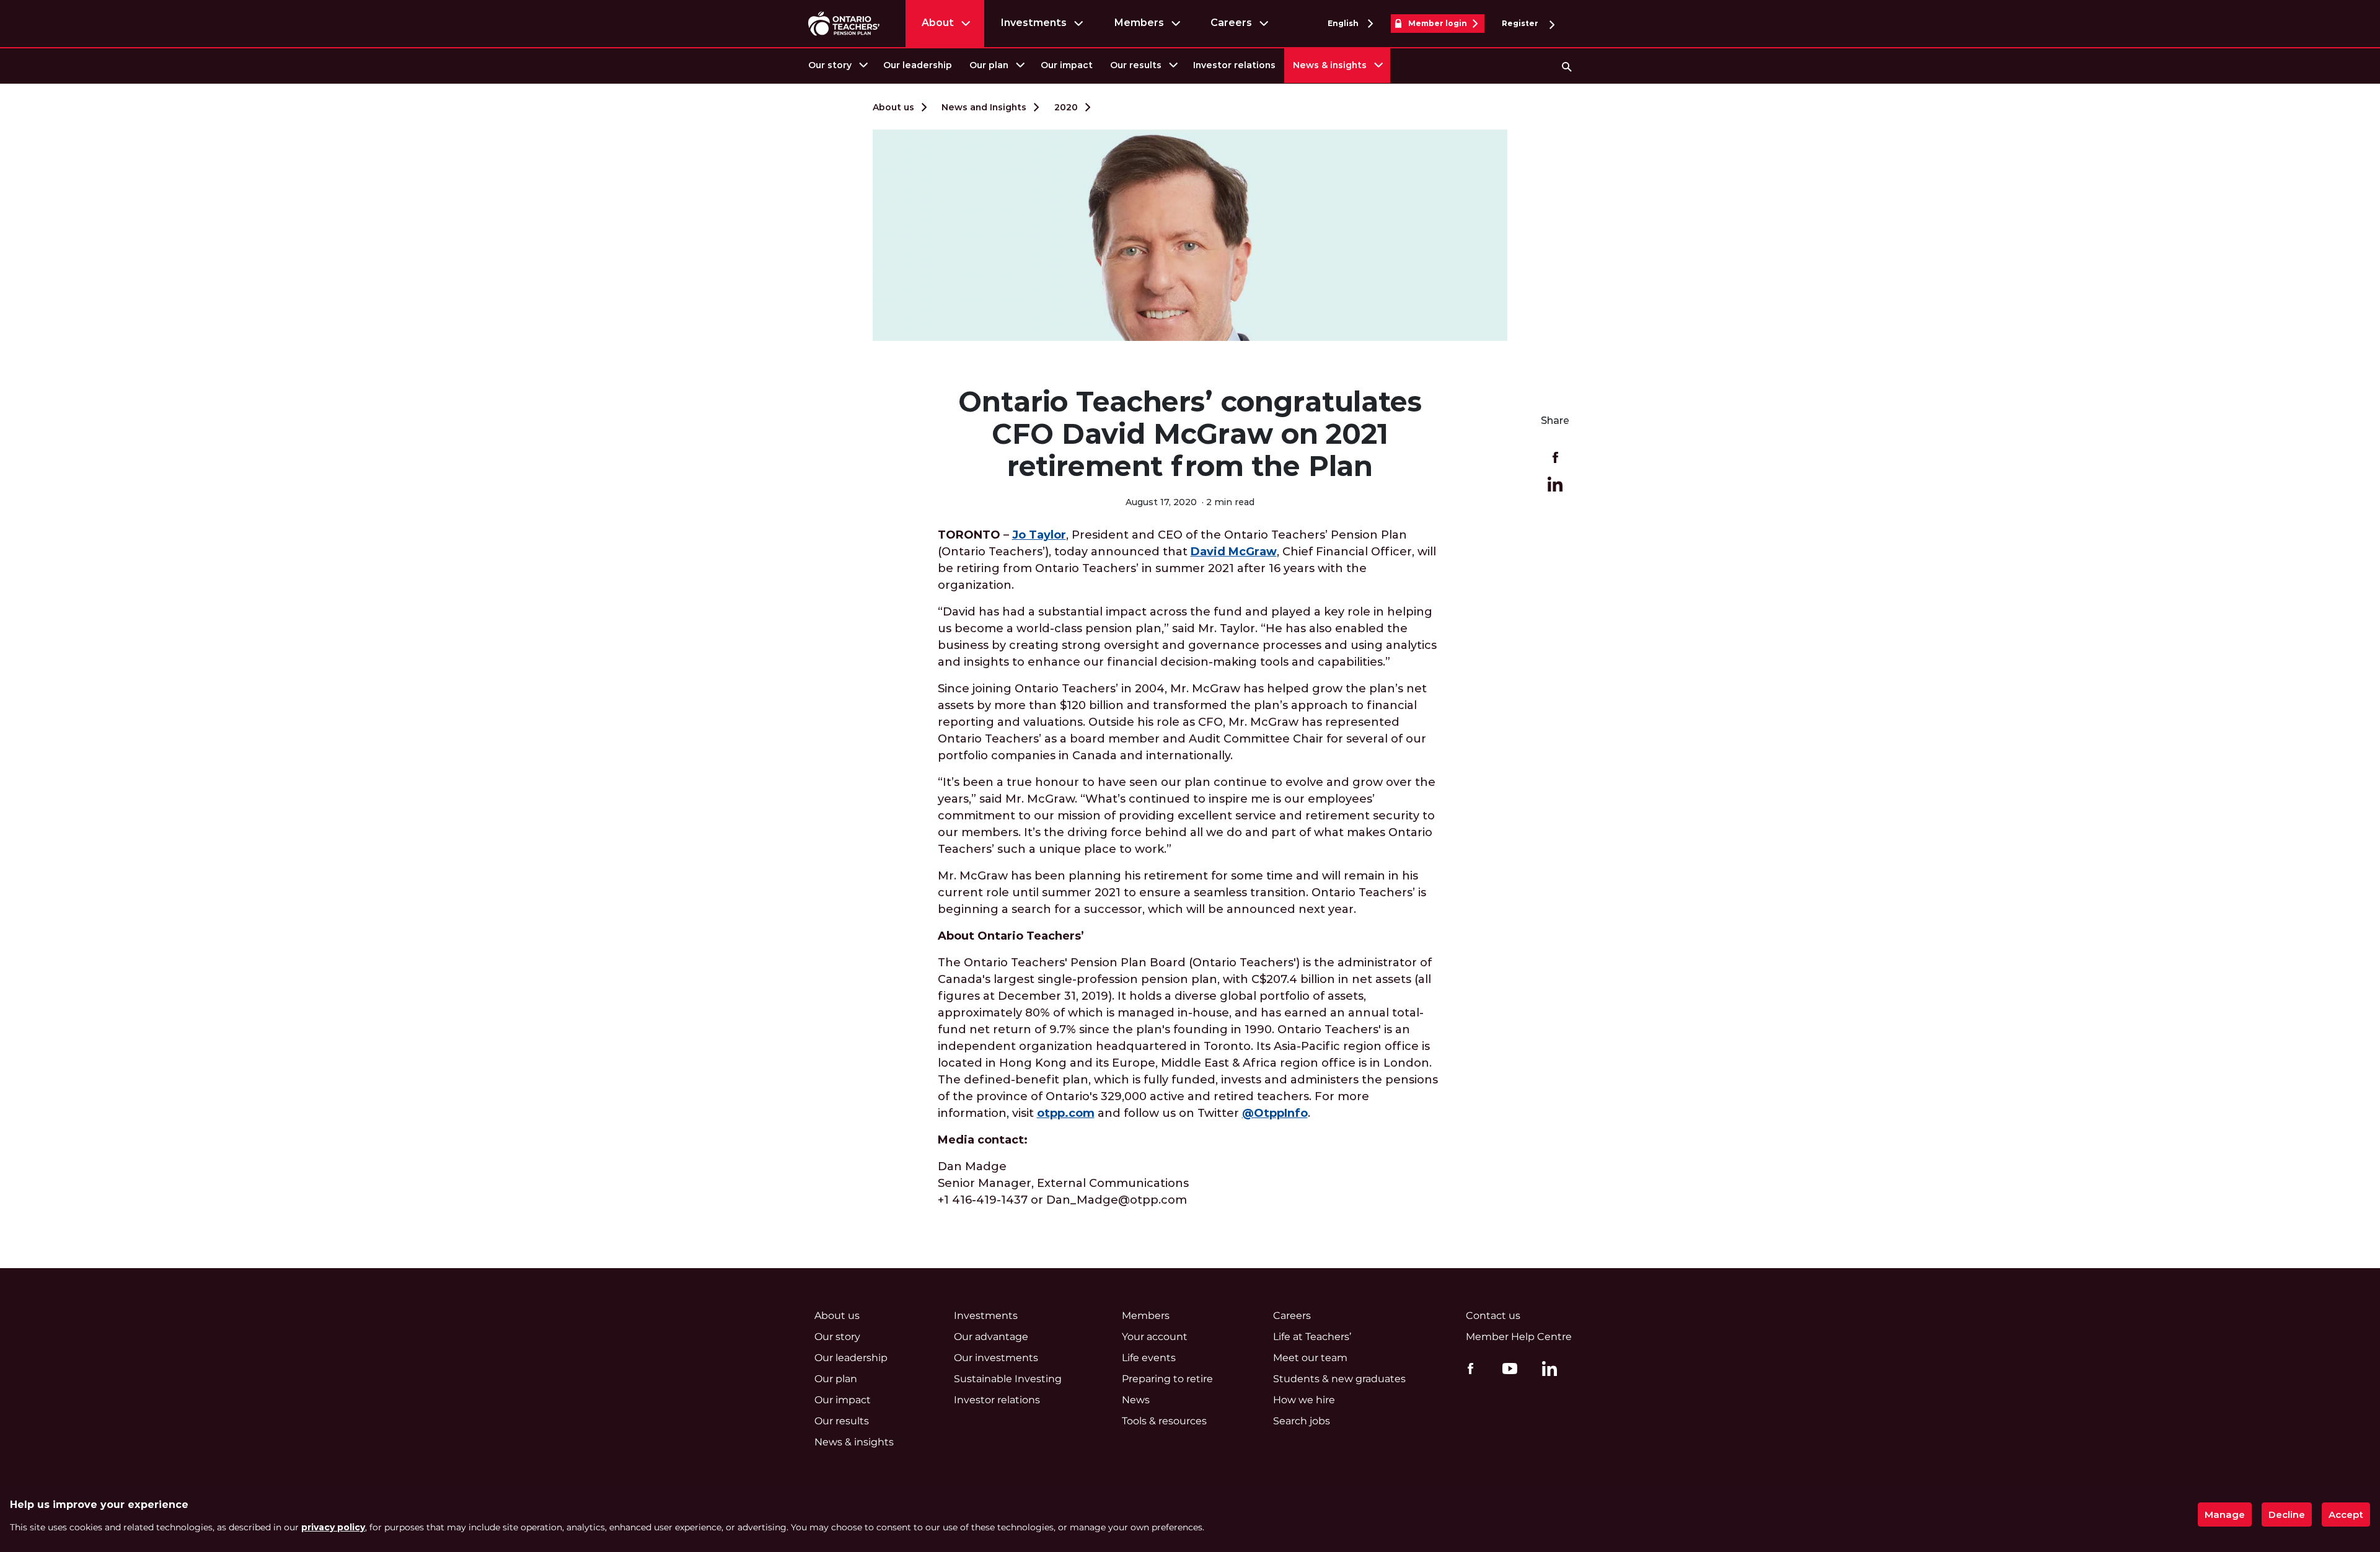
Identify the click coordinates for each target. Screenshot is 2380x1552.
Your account (1155, 1337)
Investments (1034, 23)
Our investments (996, 1358)
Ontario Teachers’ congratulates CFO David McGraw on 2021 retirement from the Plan (1190, 434)
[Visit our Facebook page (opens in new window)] (1467, 1368)
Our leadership (918, 65)
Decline (2287, 1515)
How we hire (1304, 1400)
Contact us (1493, 1316)
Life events (1149, 1358)
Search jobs (1302, 1421)
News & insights (1330, 65)
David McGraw (1234, 552)
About (938, 23)
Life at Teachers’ (1312, 1337)
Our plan (989, 65)
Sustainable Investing (1008, 1379)
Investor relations (1234, 65)
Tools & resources (1164, 1421)
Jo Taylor (1039, 535)
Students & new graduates (1339, 1379)
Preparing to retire (1167, 1379)
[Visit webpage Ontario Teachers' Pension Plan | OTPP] (844, 23)
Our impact (1067, 65)
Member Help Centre (1519, 1337)
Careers (1231, 23)
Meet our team (1310, 1358)
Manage (2225, 1515)
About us (893, 107)
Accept (2346, 1515)
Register (1521, 23)
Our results (1136, 65)
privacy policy (333, 1527)
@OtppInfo (1275, 1113)
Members (1139, 23)
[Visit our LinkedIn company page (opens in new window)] (1546, 1370)
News (1136, 1400)
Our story (830, 65)
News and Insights (984, 107)
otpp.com (1066, 1113)
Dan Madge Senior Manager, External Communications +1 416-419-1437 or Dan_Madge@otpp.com (1063, 1183)
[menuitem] (837, 65)
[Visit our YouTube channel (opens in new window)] (1507, 1368)
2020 (1066, 107)
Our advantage (991, 1337)
